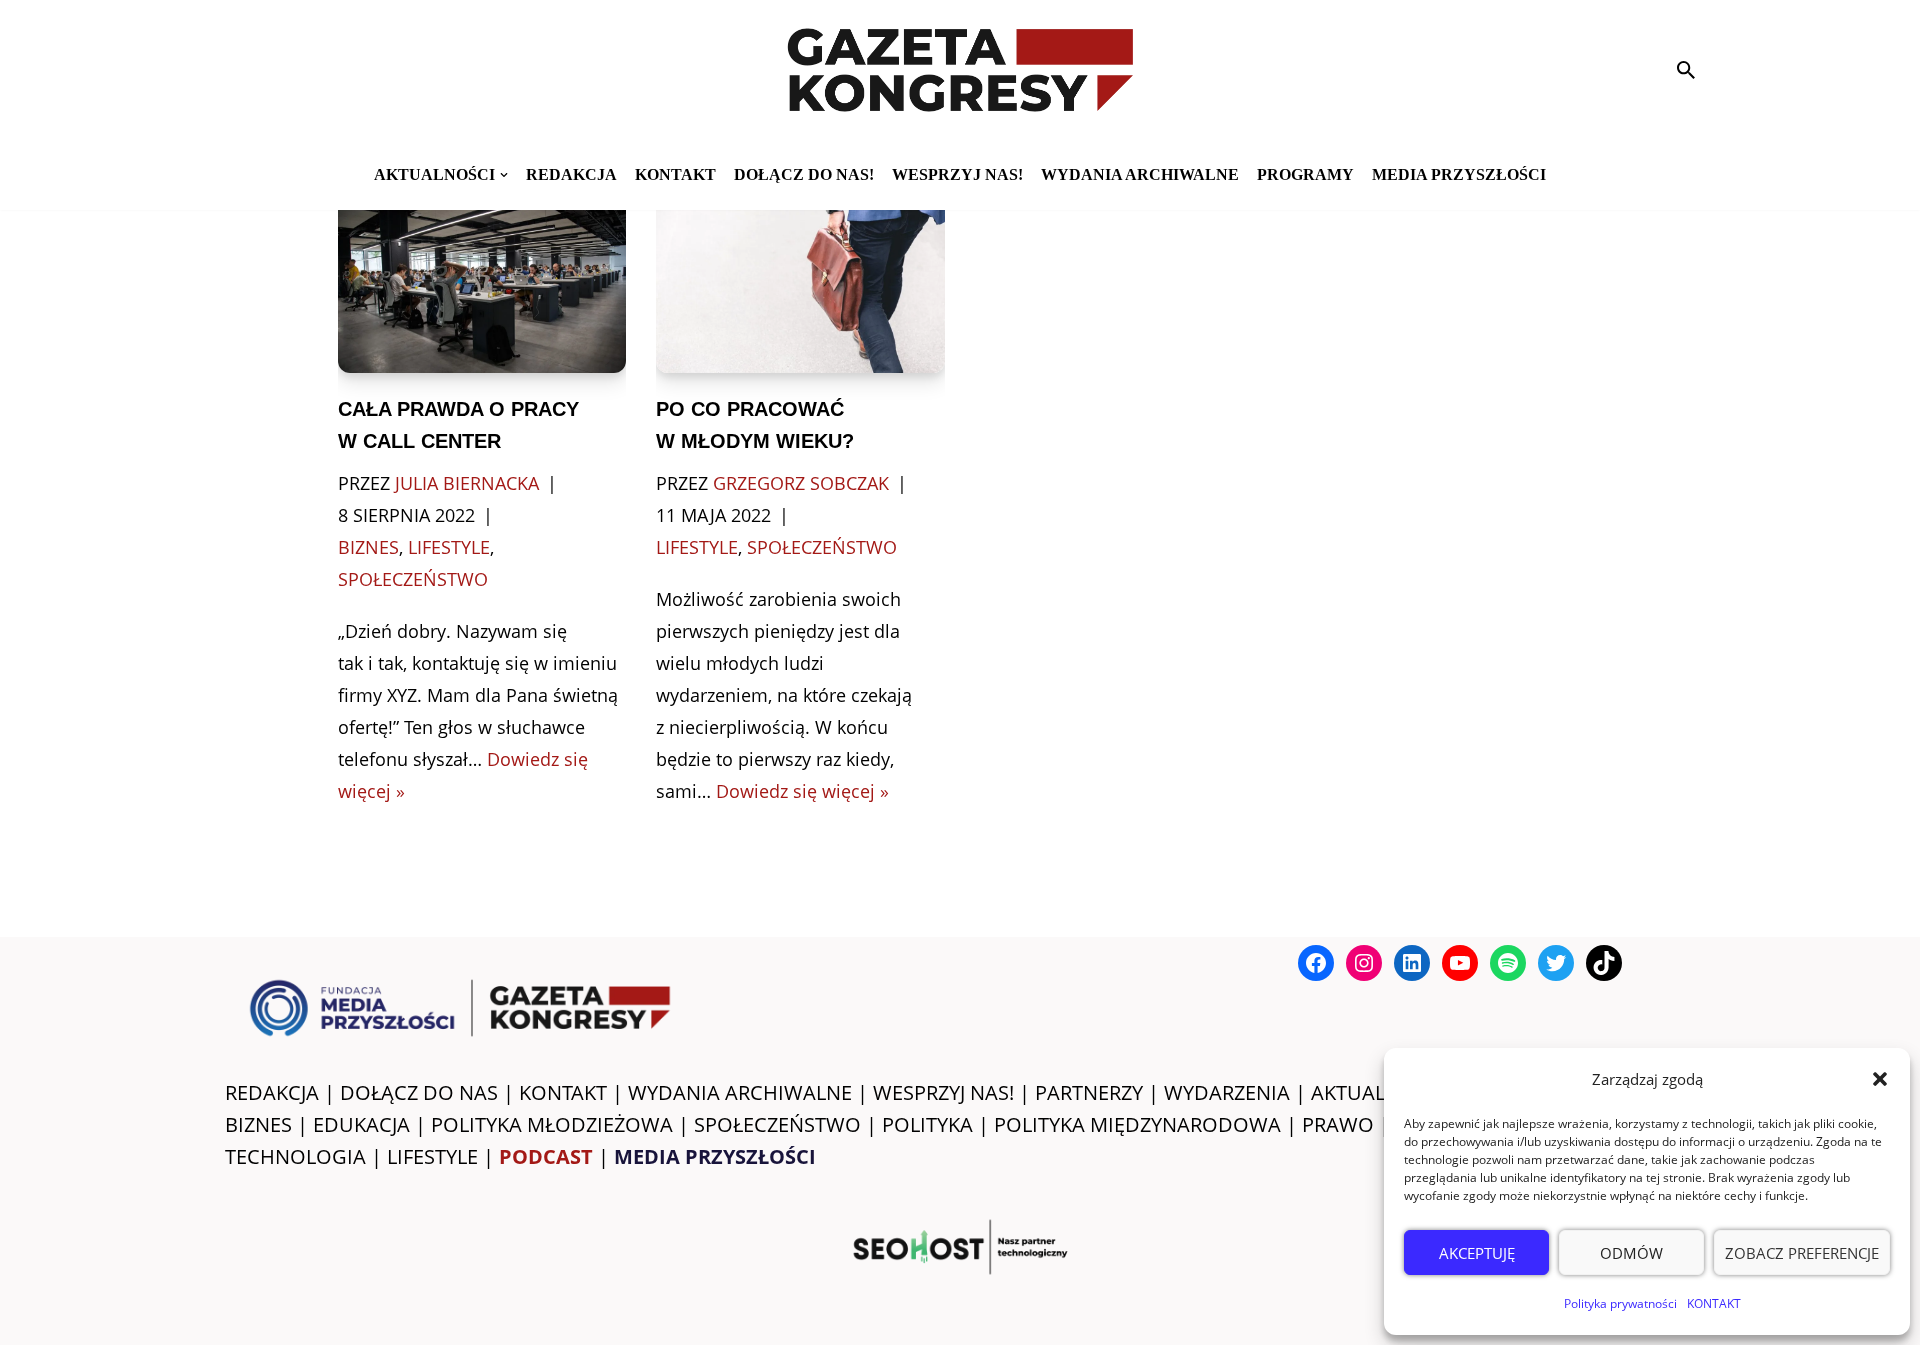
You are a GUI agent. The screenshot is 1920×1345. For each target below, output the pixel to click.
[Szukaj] (1686, 70)
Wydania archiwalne (1140, 174)
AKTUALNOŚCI (1378, 1092)
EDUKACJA (361, 1124)
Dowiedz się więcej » (802, 791)
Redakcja (571, 174)
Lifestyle (449, 547)
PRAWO (1338, 1124)
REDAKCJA (272, 1092)
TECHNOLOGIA (295, 1156)
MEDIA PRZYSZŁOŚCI (1459, 174)
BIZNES (258, 1124)
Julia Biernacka (467, 483)
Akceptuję (1477, 1253)
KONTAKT (1714, 1303)
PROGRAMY (1305, 174)
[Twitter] (1556, 963)
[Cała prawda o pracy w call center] (482, 276)
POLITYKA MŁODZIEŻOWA (552, 1124)
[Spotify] (1508, 963)
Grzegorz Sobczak (801, 483)
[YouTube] (1460, 963)
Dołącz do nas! (804, 174)
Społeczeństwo (413, 579)
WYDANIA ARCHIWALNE (740, 1092)
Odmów (1631, 1253)
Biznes (368, 547)
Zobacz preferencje (1802, 1253)
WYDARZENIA (1227, 1092)
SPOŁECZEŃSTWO (777, 1124)
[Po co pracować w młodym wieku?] (800, 276)
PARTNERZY (1089, 1092)
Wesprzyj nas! (957, 174)
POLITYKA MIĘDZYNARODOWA (1137, 1124)
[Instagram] (1364, 963)
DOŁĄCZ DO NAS (419, 1092)
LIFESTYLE (432, 1156)
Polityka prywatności (1620, 1303)
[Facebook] (1316, 963)
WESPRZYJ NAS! (943, 1092)
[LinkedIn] (1412, 963)
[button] (1880, 1079)
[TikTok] (1604, 963)
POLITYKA (927, 1124)
